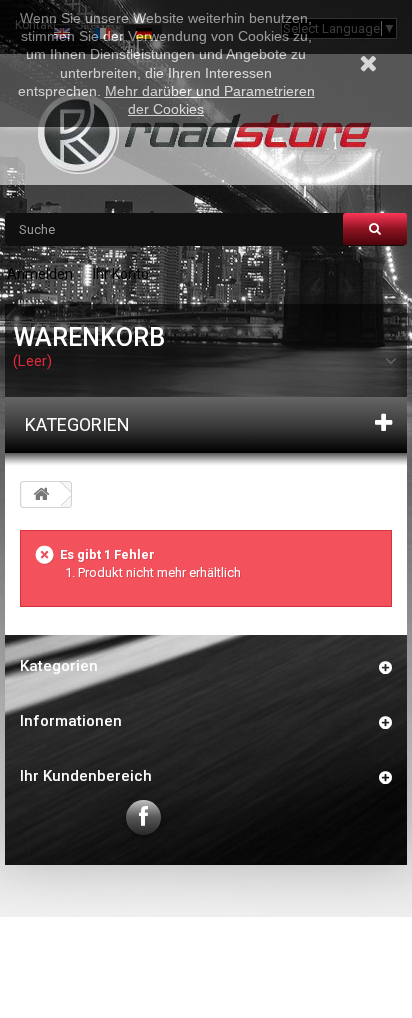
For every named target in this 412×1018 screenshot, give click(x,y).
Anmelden (40, 274)
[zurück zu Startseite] (41, 494)
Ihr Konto (121, 274)
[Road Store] (206, 133)
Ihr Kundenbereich (86, 776)
